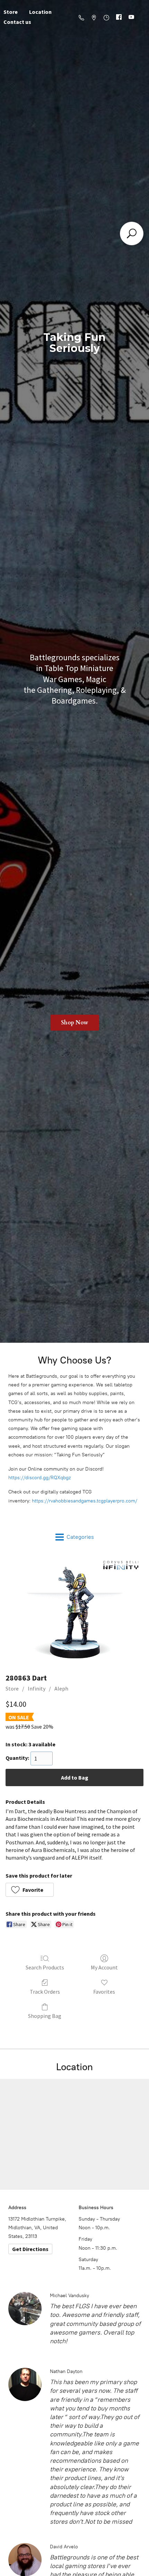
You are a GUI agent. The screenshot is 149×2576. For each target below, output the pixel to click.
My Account (104, 1967)
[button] (30, 1890)
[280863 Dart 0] (74, 1611)
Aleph (61, 1688)
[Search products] (132, 233)
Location (40, 12)
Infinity (37, 1688)
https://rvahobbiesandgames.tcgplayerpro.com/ (85, 1501)
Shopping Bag (45, 2016)
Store (12, 1688)
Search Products (45, 1967)
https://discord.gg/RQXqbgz (40, 1478)
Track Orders (45, 1992)
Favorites (104, 1992)
